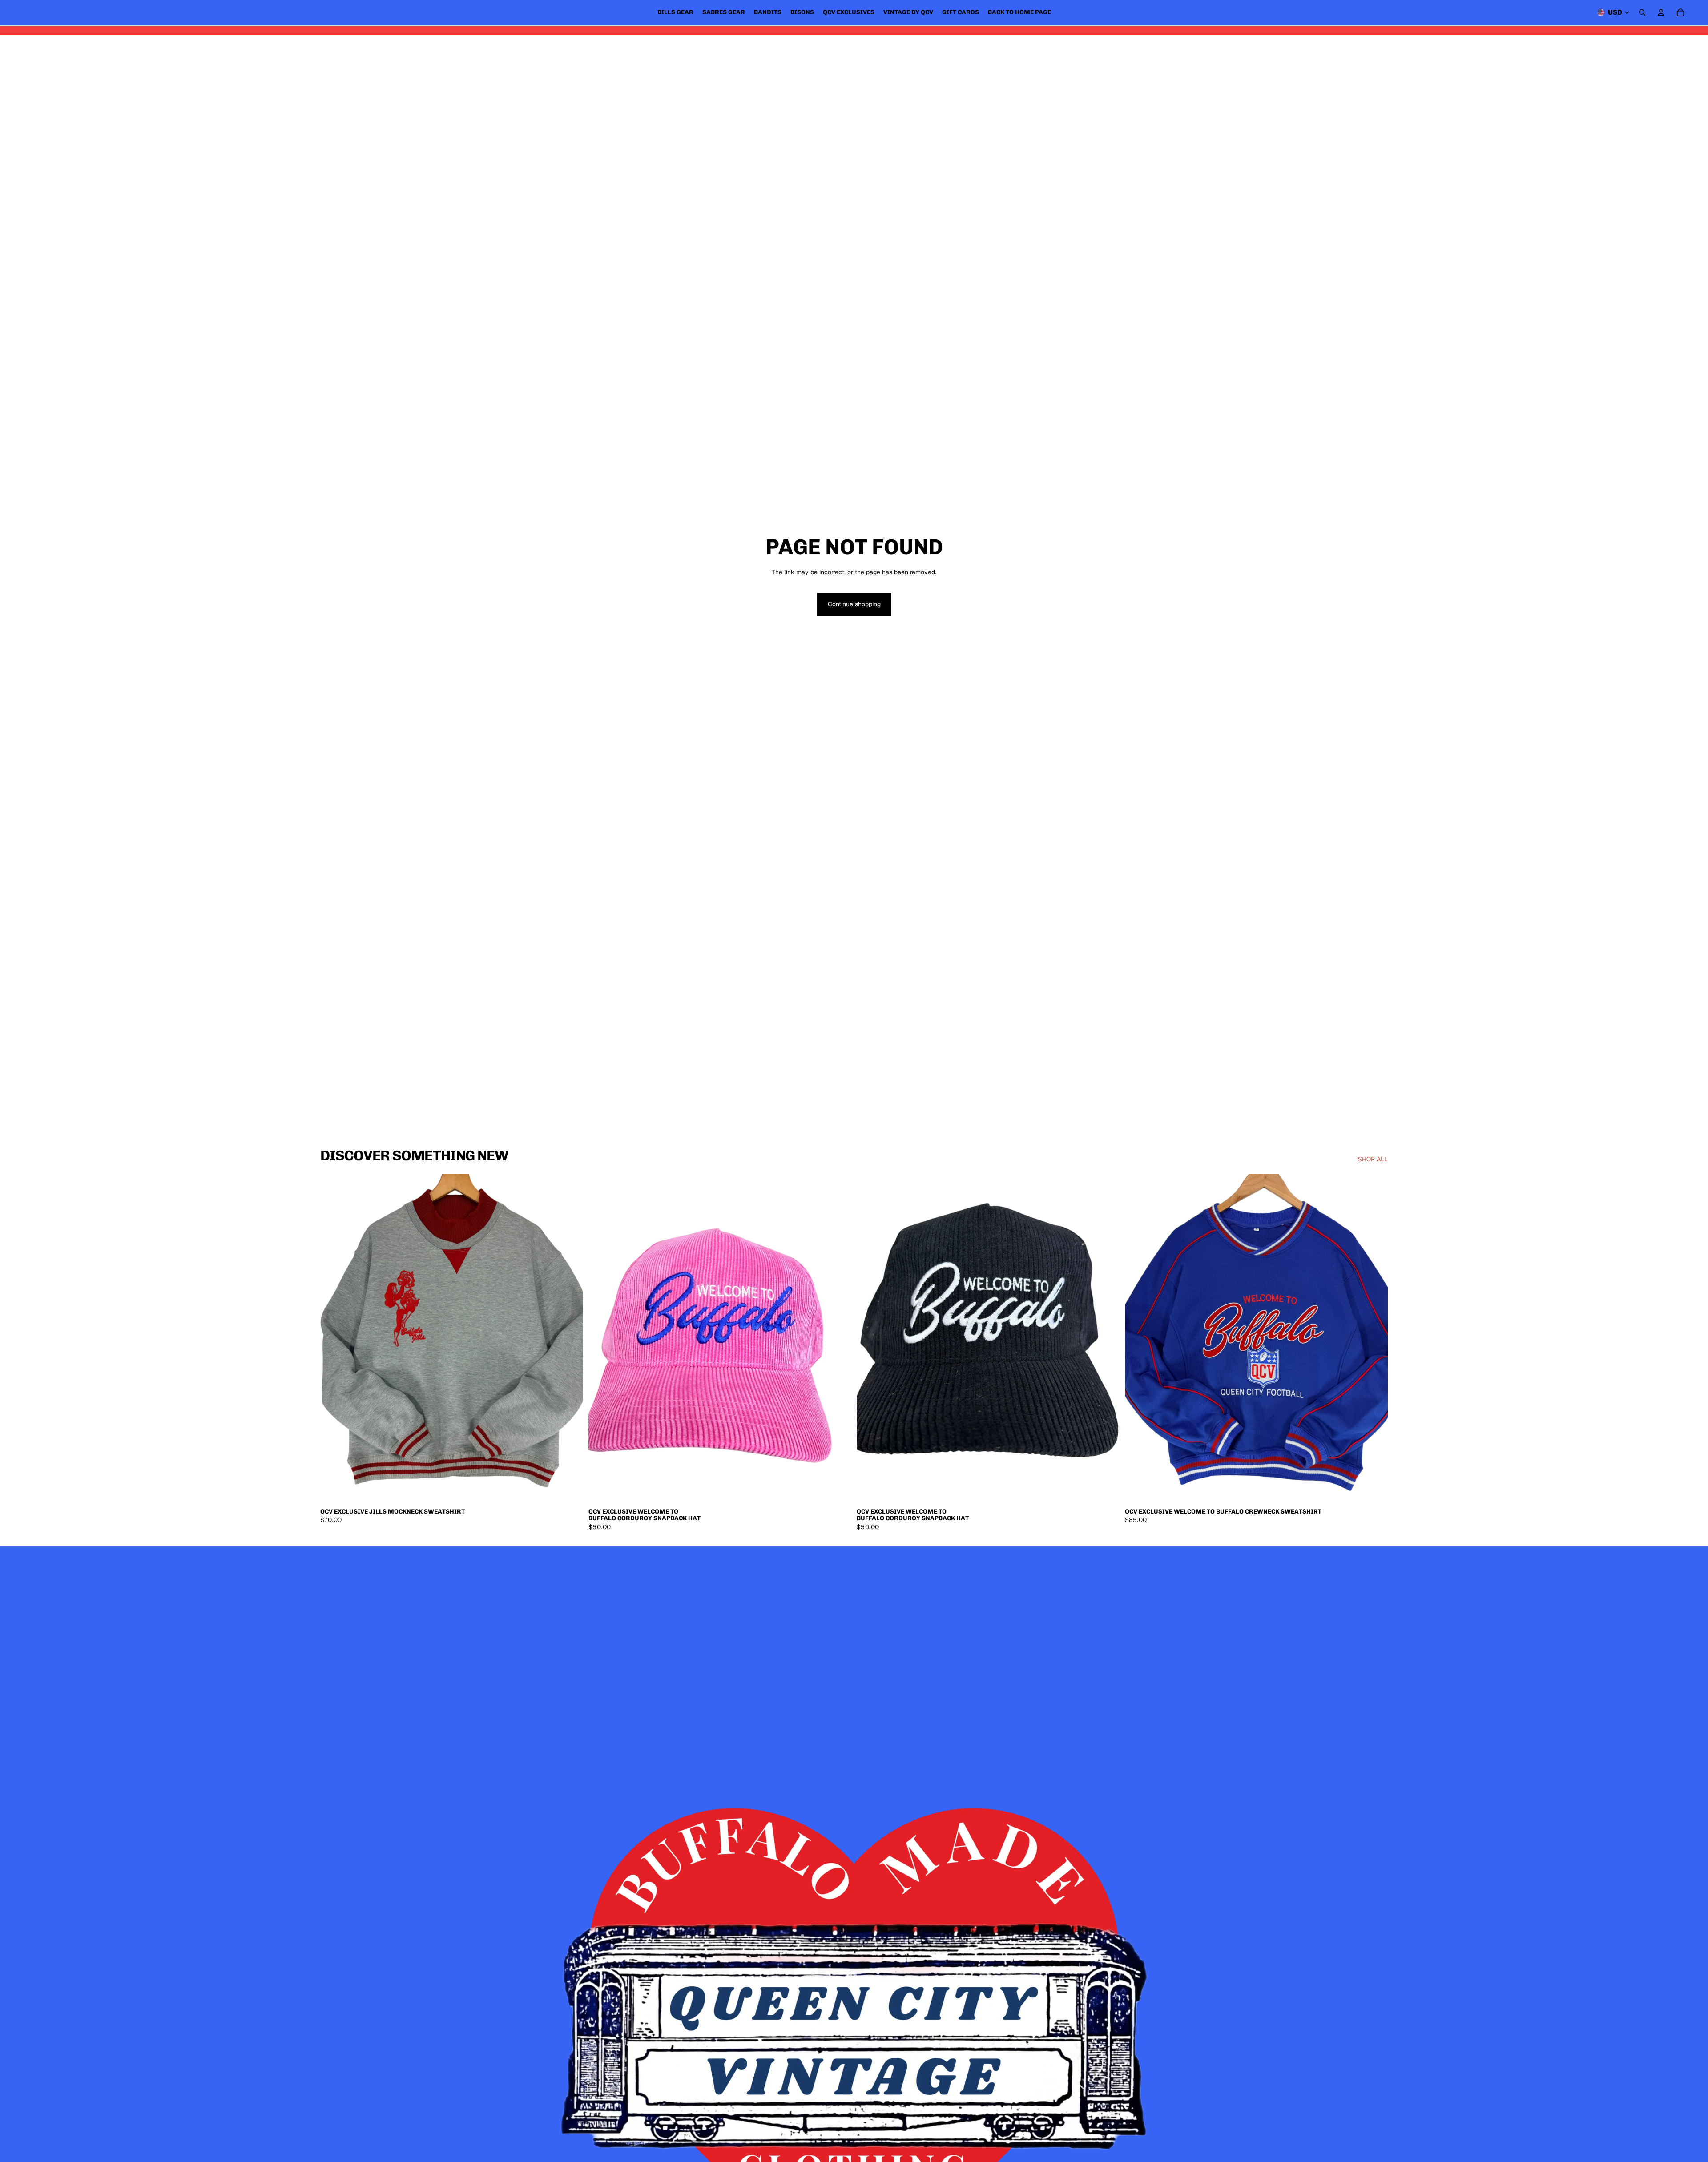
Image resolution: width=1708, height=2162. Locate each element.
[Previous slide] (334, 1339)
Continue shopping (854, 604)
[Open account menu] (1661, 12)
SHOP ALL (1373, 1159)
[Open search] (1642, 12)
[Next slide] (570, 1339)
